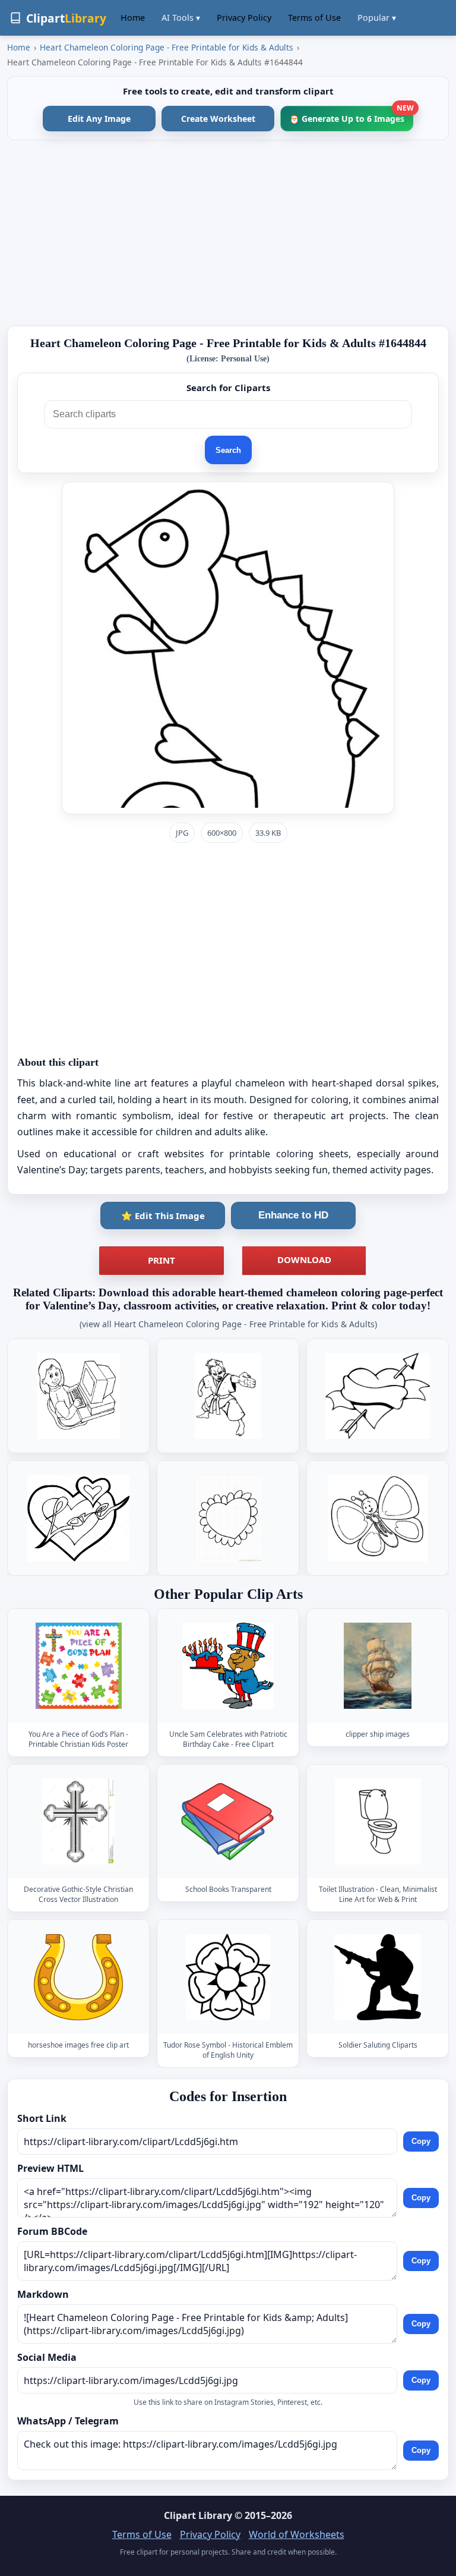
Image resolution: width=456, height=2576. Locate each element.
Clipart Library (198, 2515)
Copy (421, 2141)
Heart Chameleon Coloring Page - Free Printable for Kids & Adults (167, 47)
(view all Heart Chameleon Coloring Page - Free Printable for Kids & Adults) (228, 1324)
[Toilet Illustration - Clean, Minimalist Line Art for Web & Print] (378, 1821)
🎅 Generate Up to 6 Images (351, 115)
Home (133, 18)
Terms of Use (314, 18)
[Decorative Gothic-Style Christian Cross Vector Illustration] (78, 1821)
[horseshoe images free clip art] (78, 1977)
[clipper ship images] (378, 1666)
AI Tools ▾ (181, 18)
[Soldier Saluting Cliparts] (378, 1977)
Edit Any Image (99, 119)
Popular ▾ (377, 18)
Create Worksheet (218, 119)
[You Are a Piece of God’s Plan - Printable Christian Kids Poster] (78, 1666)
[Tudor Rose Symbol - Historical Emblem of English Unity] (228, 1977)
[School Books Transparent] (228, 1821)
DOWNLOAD (304, 1259)
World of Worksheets (297, 2534)
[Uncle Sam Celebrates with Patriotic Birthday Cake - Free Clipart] (228, 1666)
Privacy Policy (244, 18)
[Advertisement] (228, 233)
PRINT (161, 1260)
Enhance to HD (293, 1215)
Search (228, 450)
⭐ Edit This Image (163, 1215)
